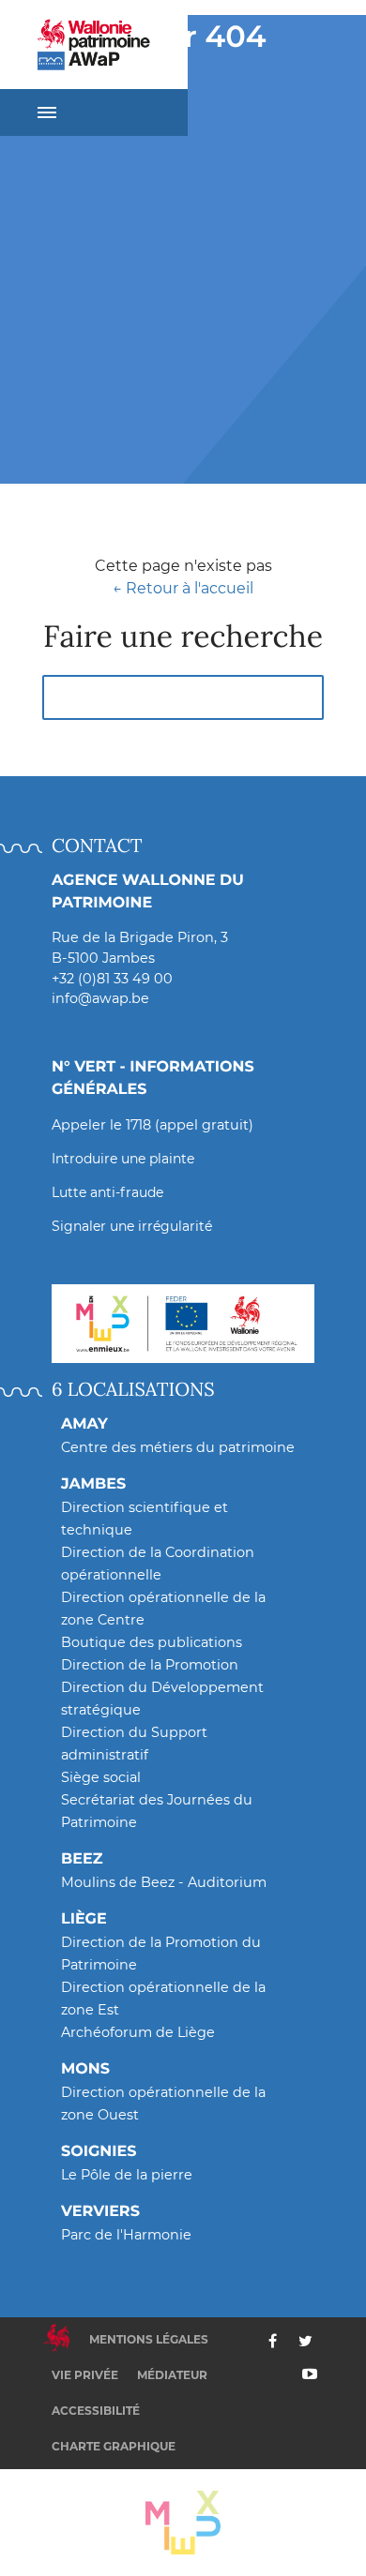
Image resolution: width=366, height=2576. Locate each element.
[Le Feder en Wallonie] (183, 1324)
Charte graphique (114, 2446)
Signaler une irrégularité (132, 1226)
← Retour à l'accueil (183, 588)
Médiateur (172, 2375)
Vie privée (85, 2375)
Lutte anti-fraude (107, 1192)
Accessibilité (96, 2411)
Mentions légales (149, 2339)
